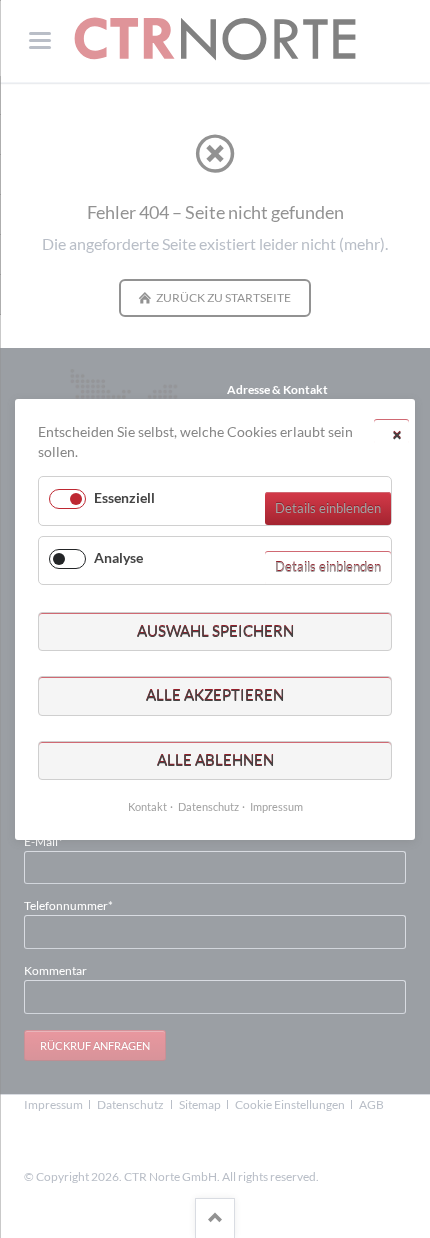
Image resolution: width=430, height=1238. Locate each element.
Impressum (276, 806)
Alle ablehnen (215, 759)
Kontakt (147, 806)
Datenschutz (208, 806)
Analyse (118, 556)
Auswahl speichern (215, 630)
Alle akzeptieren (215, 695)
